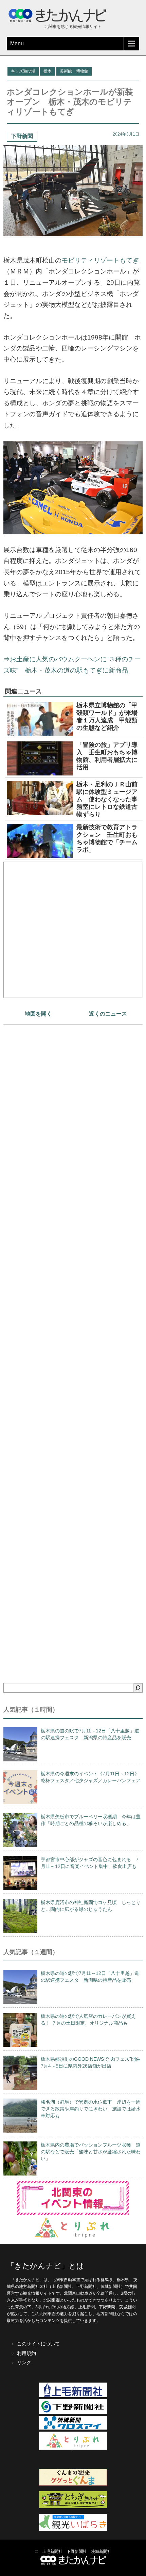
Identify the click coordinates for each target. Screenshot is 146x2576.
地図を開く (38, 1014)
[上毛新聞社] (73, 2396)
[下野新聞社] (73, 2413)
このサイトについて (38, 2344)
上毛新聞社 (52, 2551)
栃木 (48, 71)
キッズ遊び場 (23, 71)
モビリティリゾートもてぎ (100, 260)
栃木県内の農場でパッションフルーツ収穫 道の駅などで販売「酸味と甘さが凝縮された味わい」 (91, 2152)
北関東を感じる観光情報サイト (73, 27)
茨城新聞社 (101, 2551)
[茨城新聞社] (73, 2428)
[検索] (138, 1688)
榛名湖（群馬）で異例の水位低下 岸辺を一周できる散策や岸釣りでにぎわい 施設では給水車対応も (91, 2109)
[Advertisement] (73, 1342)
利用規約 (26, 2353)
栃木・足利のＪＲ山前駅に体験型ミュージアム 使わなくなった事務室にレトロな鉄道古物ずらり (107, 799)
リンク (24, 2362)
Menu (17, 43)
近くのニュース (108, 1014)
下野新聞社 (77, 2551)
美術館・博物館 (74, 71)
